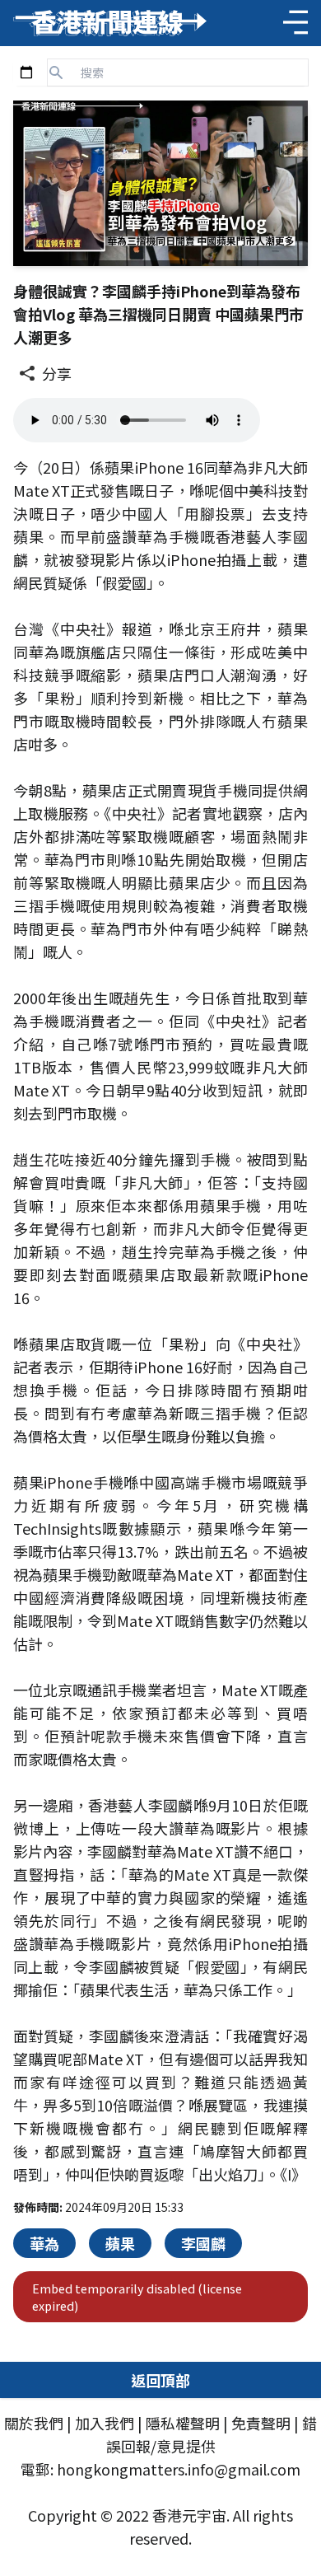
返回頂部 (160, 2380)
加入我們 (105, 2423)
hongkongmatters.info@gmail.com (179, 2469)
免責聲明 (261, 2423)
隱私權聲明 (183, 2423)
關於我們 (34, 2423)
